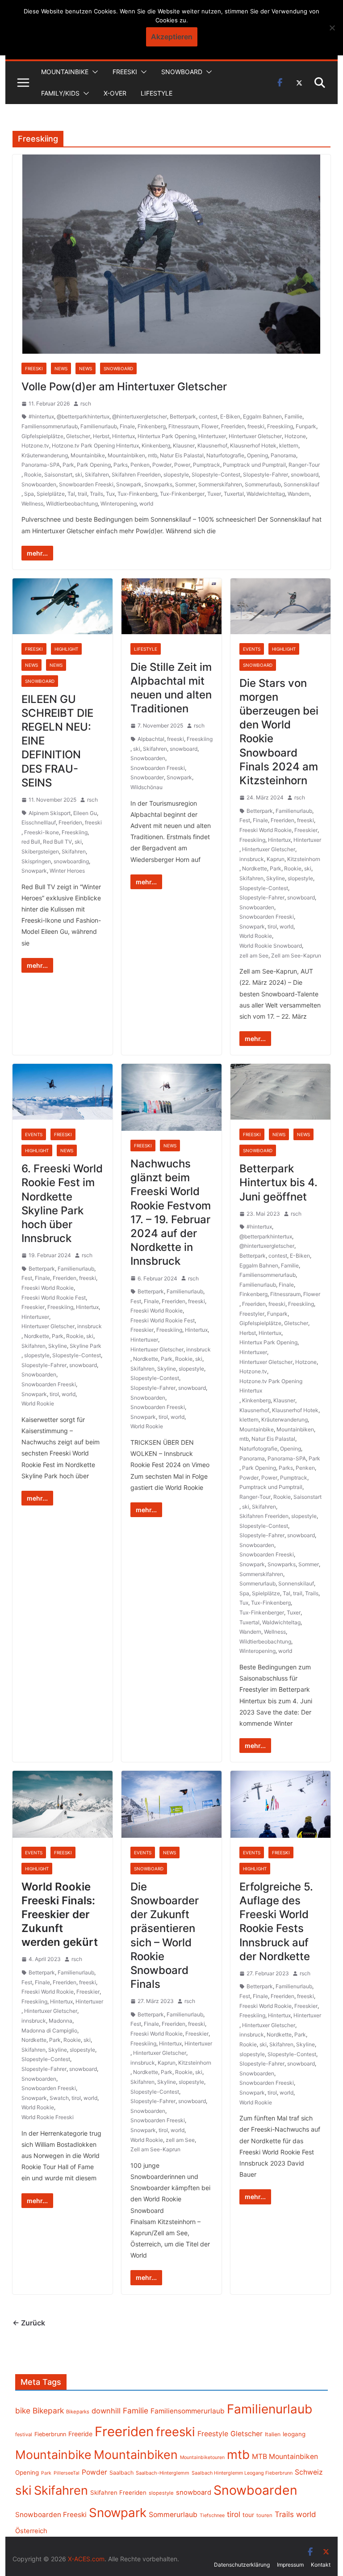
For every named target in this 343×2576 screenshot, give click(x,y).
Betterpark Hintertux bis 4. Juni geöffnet (278, 1182)
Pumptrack (207, 465)
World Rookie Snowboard (271, 946)
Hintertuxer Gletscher (255, 436)
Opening (257, 455)
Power (182, 465)
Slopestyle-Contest (216, 475)
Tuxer (214, 494)
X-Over (115, 93)
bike (23, 2411)
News (61, 368)
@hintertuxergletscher (140, 416)
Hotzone (295, 436)
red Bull (31, 842)
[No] (332, 28)
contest (208, 416)
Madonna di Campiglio (49, 2030)
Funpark (306, 426)
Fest (245, 820)
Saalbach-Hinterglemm (163, 2473)
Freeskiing (280, 426)
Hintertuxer (212, 436)
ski (79, 475)
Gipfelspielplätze (42, 436)
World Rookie (256, 936)
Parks (121, 465)
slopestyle (176, 475)
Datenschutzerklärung (242, 2565)
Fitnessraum (184, 426)
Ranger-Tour (304, 465)
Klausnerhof (212, 445)
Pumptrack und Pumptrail (254, 465)
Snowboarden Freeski (86, 484)
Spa (29, 494)
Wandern (299, 494)
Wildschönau (146, 787)
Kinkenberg (156, 445)
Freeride (80, 2434)
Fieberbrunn (50, 2434)
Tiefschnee (212, 2515)
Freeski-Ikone (42, 832)
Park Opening (94, 465)
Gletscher (78, 436)
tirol (272, 926)
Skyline (276, 878)
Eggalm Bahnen (262, 416)
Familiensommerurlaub (50, 426)
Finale (127, 426)
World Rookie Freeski (48, 2117)
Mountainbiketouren (202, 2457)
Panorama (283, 455)
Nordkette (255, 868)
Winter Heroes (67, 871)
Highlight (66, 649)
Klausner (184, 445)
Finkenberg (152, 426)
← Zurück (29, 2323)
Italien (273, 2434)
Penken (140, 465)
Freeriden (233, 426)
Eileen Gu (85, 813)
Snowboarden (39, 484)
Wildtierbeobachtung (72, 504)
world (146, 504)
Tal (71, 494)
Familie (293, 416)
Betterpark (183, 416)
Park (68, 465)
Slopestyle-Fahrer (266, 475)
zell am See (254, 956)
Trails (96, 494)
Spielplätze (51, 494)
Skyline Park (86, 1346)
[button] (93, 72)
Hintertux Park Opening (167, 436)
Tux (110, 494)
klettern (289, 445)
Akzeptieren (172, 37)
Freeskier (306, 830)
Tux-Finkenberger (182, 494)
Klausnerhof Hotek (253, 445)
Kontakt (321, 2565)
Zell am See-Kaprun (296, 956)
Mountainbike (65, 72)
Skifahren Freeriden (136, 475)
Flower (210, 426)
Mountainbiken (126, 455)
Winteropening (119, 504)
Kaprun (276, 859)
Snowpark (129, 484)
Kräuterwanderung (45, 455)
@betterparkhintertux (83, 416)
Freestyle (213, 2434)
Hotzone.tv (35, 445)
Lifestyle (157, 93)
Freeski (125, 72)
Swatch (59, 2098)
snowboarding (71, 861)
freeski (256, 426)
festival (24, 2434)
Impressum (290, 2565)
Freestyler (252, 1314)
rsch (86, 404)
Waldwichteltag (266, 494)
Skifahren (97, 475)
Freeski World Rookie (266, 830)
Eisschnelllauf (39, 822)
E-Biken (230, 416)
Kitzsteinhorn (304, 859)
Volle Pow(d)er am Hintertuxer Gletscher (124, 387)
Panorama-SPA (41, 465)
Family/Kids (60, 93)
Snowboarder (147, 777)
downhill (106, 2411)
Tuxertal (234, 494)
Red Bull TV (57, 842)
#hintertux (41, 416)
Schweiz (309, 2472)
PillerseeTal (67, 2473)
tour (248, 2515)
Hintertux (123, 436)
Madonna (61, 2021)
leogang (294, 2434)
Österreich (31, 2531)
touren (264, 2515)
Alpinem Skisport (50, 813)
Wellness (32, 504)
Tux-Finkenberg (137, 494)
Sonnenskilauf (301, 484)
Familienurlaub (99, 426)
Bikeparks (78, 2412)
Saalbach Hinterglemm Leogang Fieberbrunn (242, 2473)
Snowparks (158, 484)
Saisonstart (58, 475)
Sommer (185, 484)
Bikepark (48, 2411)
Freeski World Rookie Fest (54, 1298)
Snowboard (182, 72)
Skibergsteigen (40, 851)
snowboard (305, 475)
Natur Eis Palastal (182, 455)
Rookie (33, 475)
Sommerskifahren (220, 484)
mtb (153, 455)
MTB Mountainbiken (285, 2457)
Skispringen (36, 861)
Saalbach (121, 2473)
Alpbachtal (151, 739)
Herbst (101, 436)
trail (82, 494)
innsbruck (252, 859)
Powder (162, 465)
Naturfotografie (225, 455)
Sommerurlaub (263, 484)
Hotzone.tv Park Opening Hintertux (95, 445)
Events (252, 649)
